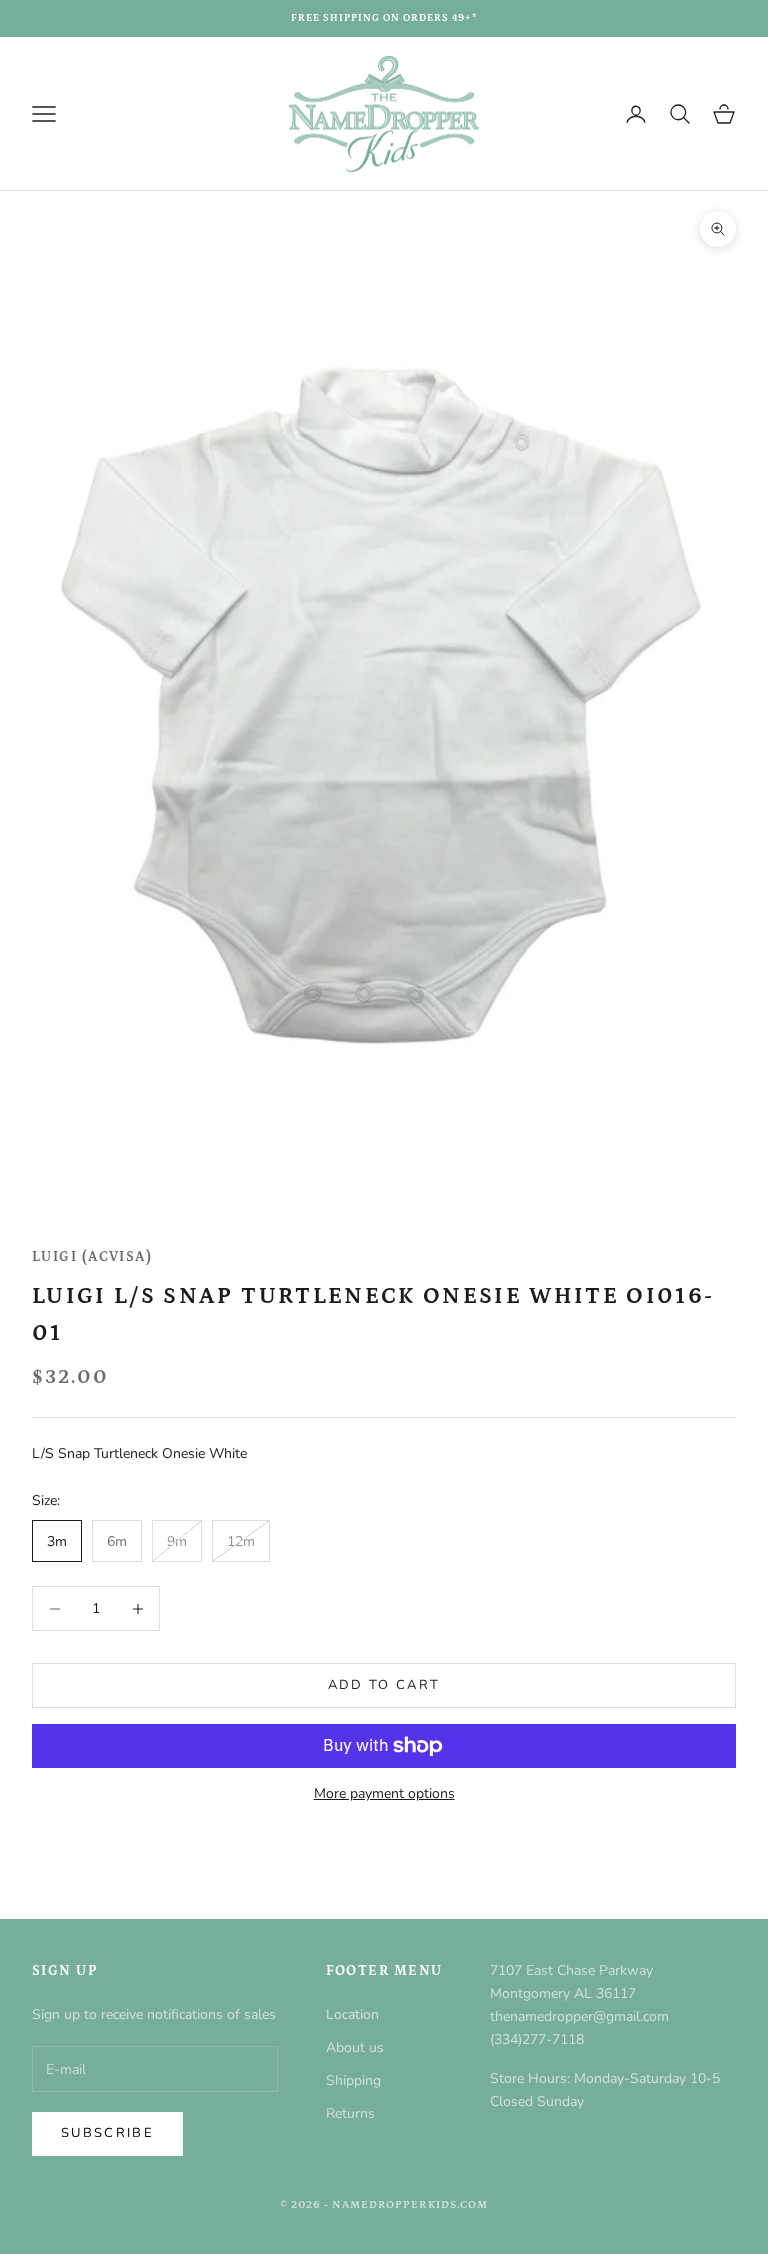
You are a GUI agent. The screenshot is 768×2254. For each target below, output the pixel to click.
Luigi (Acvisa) (92, 1257)
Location (352, 2014)
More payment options (384, 1793)
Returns (350, 2113)
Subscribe (107, 2133)
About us (355, 2047)
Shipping (353, 2080)
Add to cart (384, 1685)
